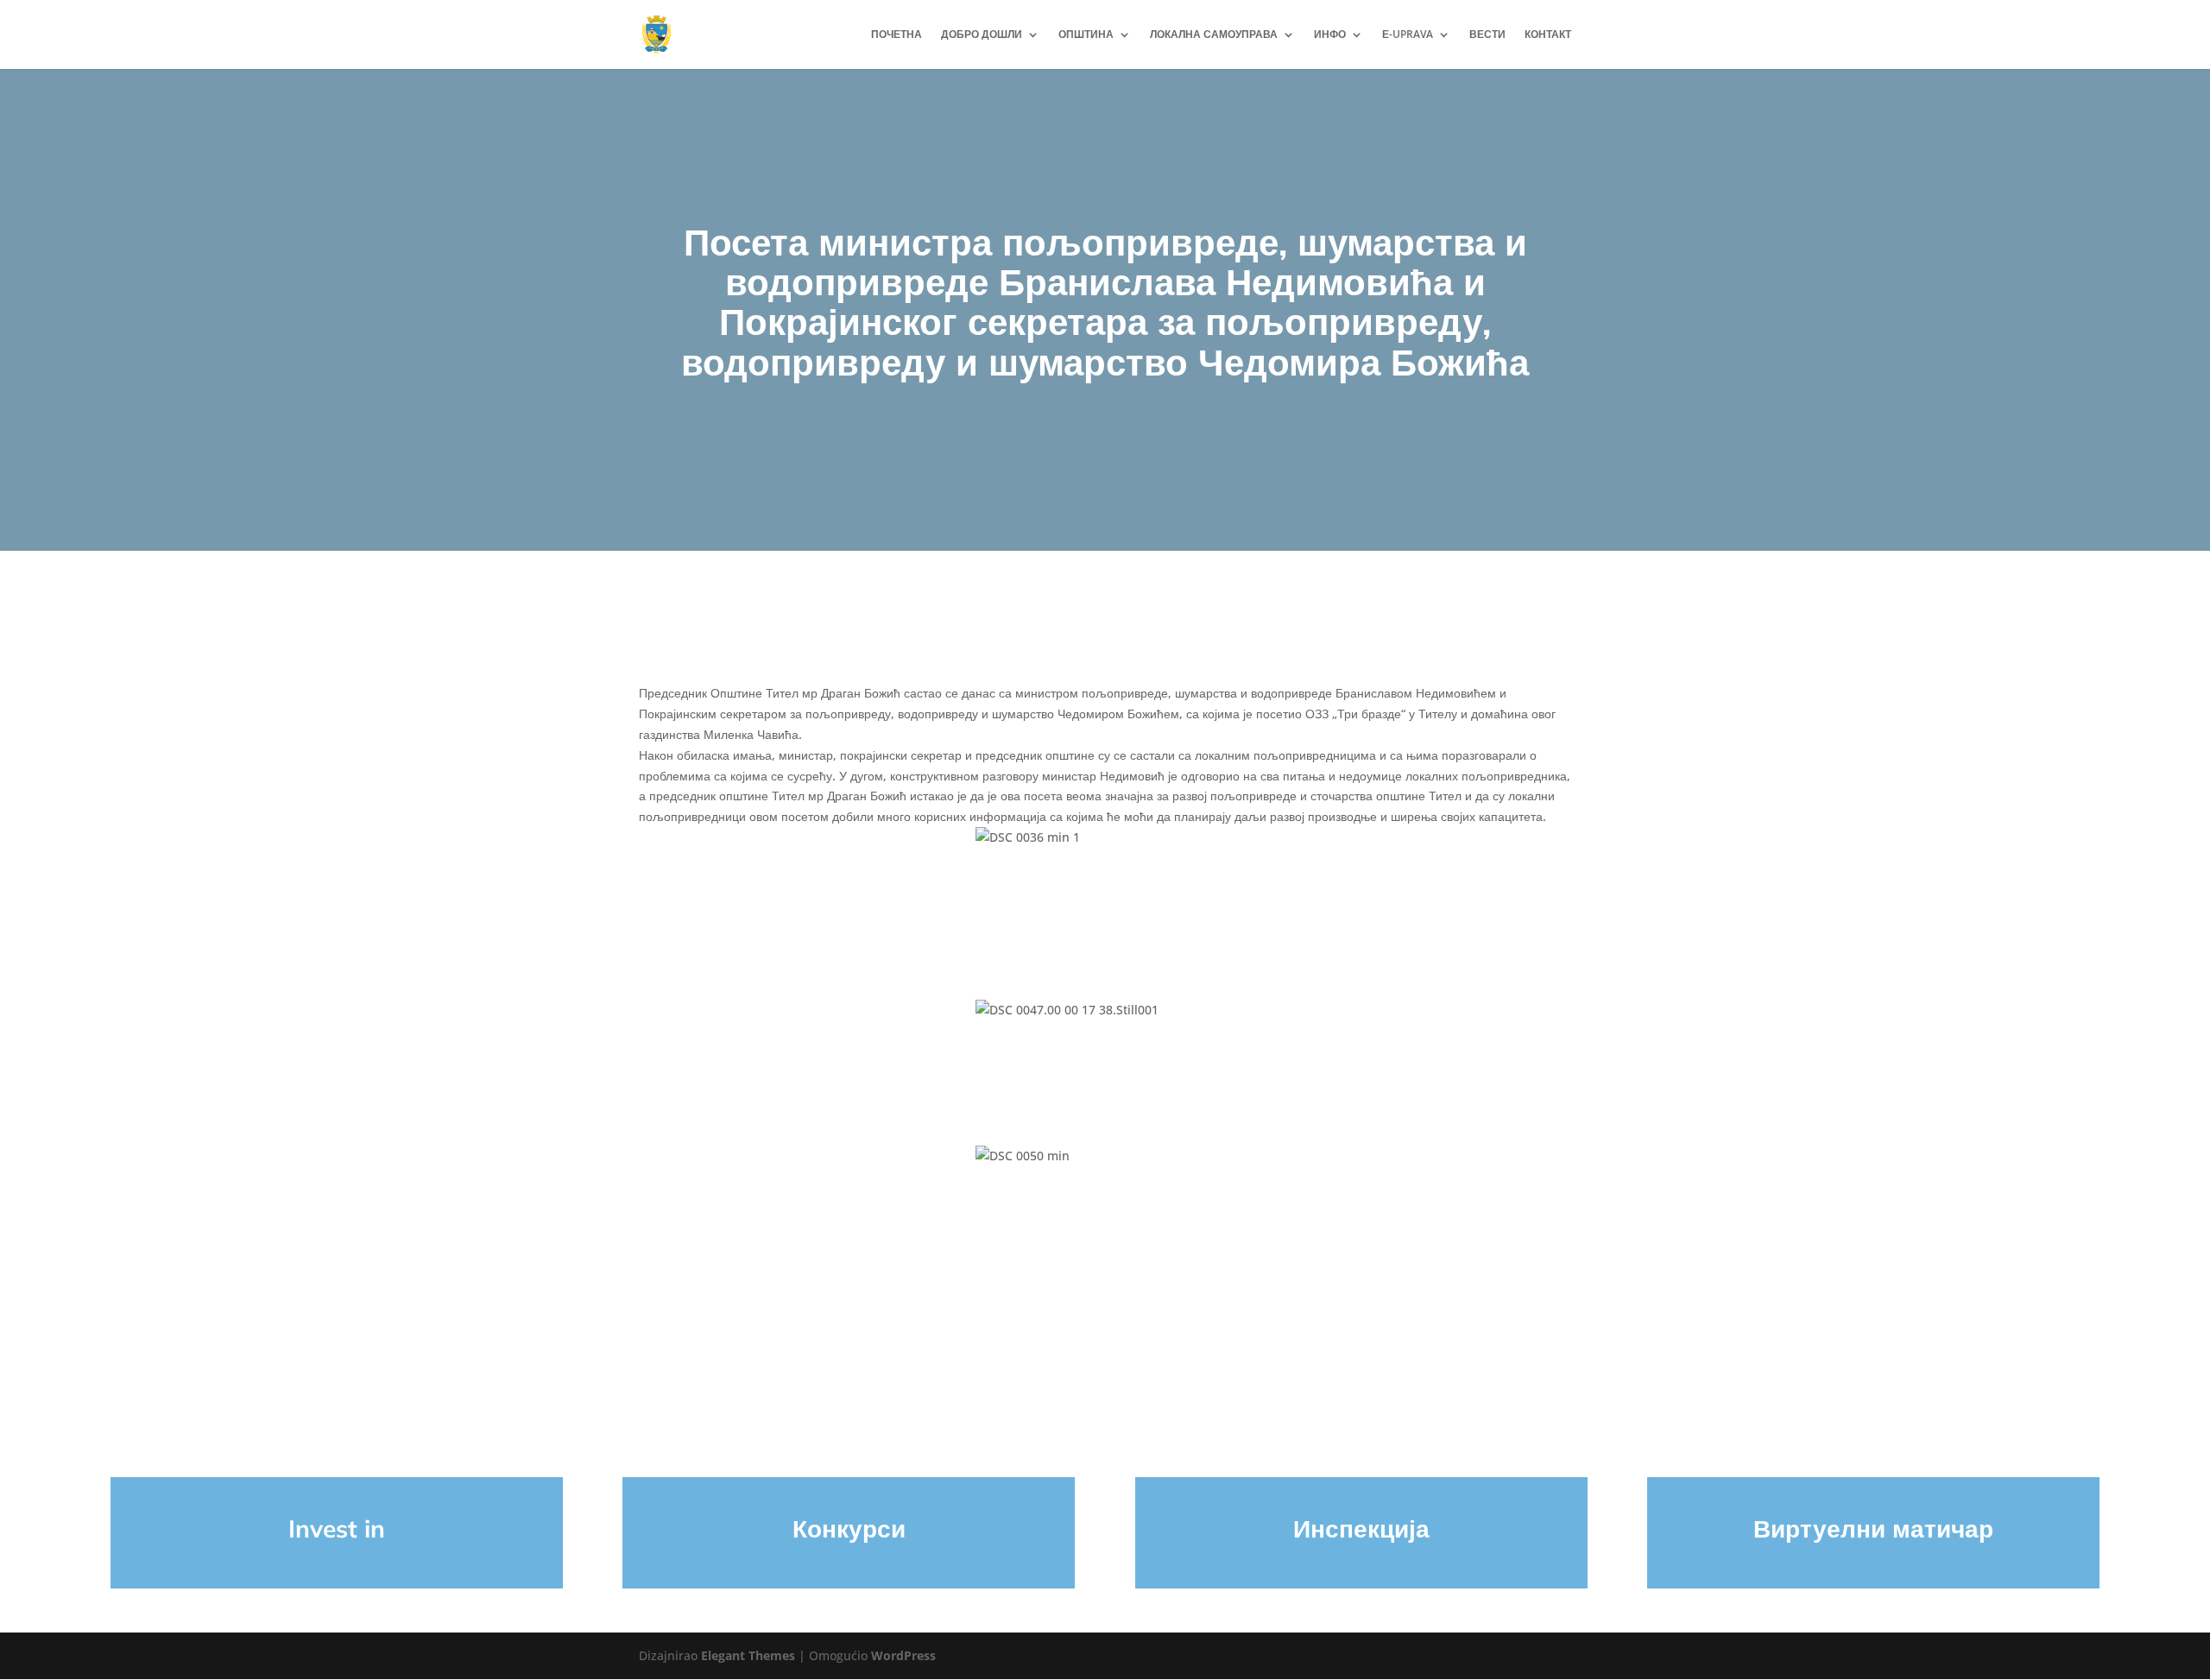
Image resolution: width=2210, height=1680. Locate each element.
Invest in (337, 1528)
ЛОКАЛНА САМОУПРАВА (1214, 35)
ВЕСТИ (1487, 35)
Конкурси (849, 1528)
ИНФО (1330, 35)
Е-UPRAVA (1408, 35)
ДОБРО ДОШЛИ (982, 35)
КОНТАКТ (1548, 35)
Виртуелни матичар (1873, 1528)
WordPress (903, 1655)
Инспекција (1361, 1528)
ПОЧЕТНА (897, 35)
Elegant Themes (748, 1655)
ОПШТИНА (1086, 35)
